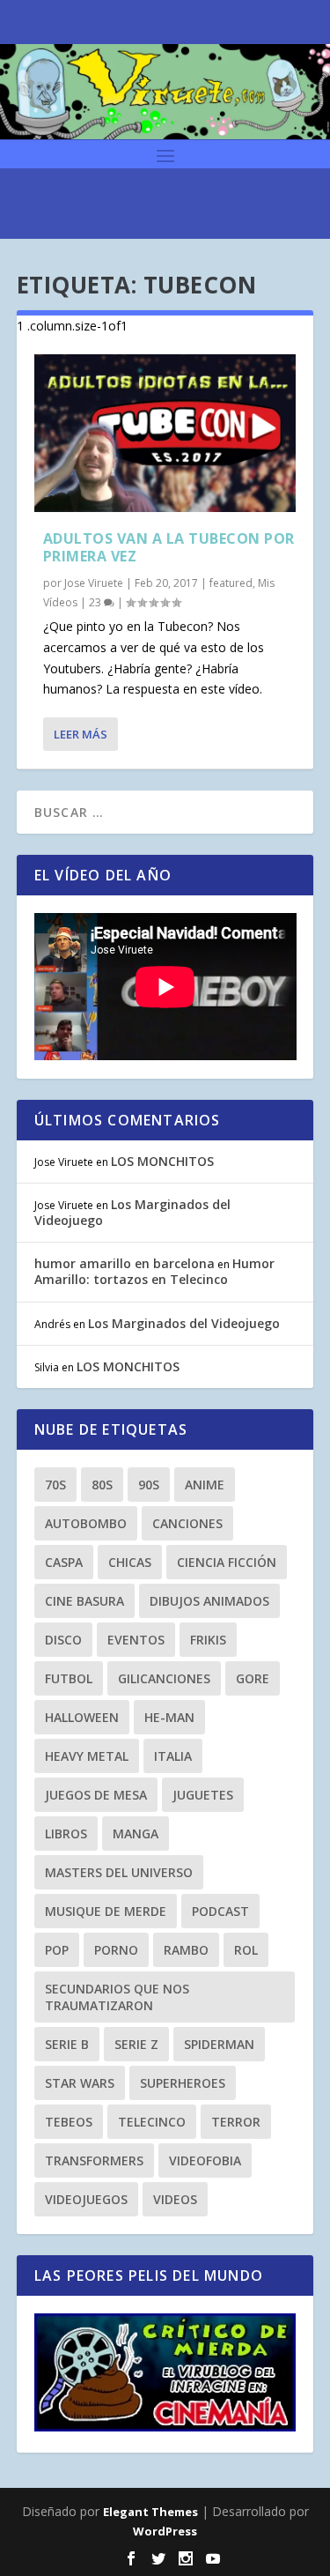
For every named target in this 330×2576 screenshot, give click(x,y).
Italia (173, 1756)
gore (253, 1678)
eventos (136, 1640)
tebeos (69, 2122)
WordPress (165, 2531)
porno (116, 1950)
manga (136, 1834)
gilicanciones (164, 1678)
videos (175, 2199)
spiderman (219, 2044)
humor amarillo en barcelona (125, 1263)
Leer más (81, 734)
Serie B (67, 2044)
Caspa (64, 1562)
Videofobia (205, 2160)
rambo (186, 1950)
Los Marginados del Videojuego (132, 1212)
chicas (130, 1562)
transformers (94, 2160)
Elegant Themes (150, 2512)
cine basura (84, 1601)
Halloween (82, 1717)
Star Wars (80, 2083)
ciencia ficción (227, 1562)
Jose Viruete (94, 583)
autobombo (86, 1523)
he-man (169, 1717)
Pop (57, 1950)
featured (231, 583)
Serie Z (136, 2044)
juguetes (203, 1795)
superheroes (183, 2083)
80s (102, 1485)
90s (149, 1485)
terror (236, 2122)
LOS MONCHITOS (162, 1161)
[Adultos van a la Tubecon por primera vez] (165, 433)
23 (96, 602)
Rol (246, 1950)
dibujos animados (209, 1601)
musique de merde (106, 1911)
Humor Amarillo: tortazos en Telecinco (154, 1271)
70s (55, 1485)
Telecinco (152, 2122)
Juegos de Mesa (96, 1795)
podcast (220, 1911)
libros (66, 1834)
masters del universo (119, 1872)
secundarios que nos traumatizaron (117, 1997)
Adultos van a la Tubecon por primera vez (169, 548)
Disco (63, 1640)
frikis (208, 1640)
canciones (187, 1523)
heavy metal (87, 1756)
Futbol (69, 1678)
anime (205, 1485)
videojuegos (86, 2199)
